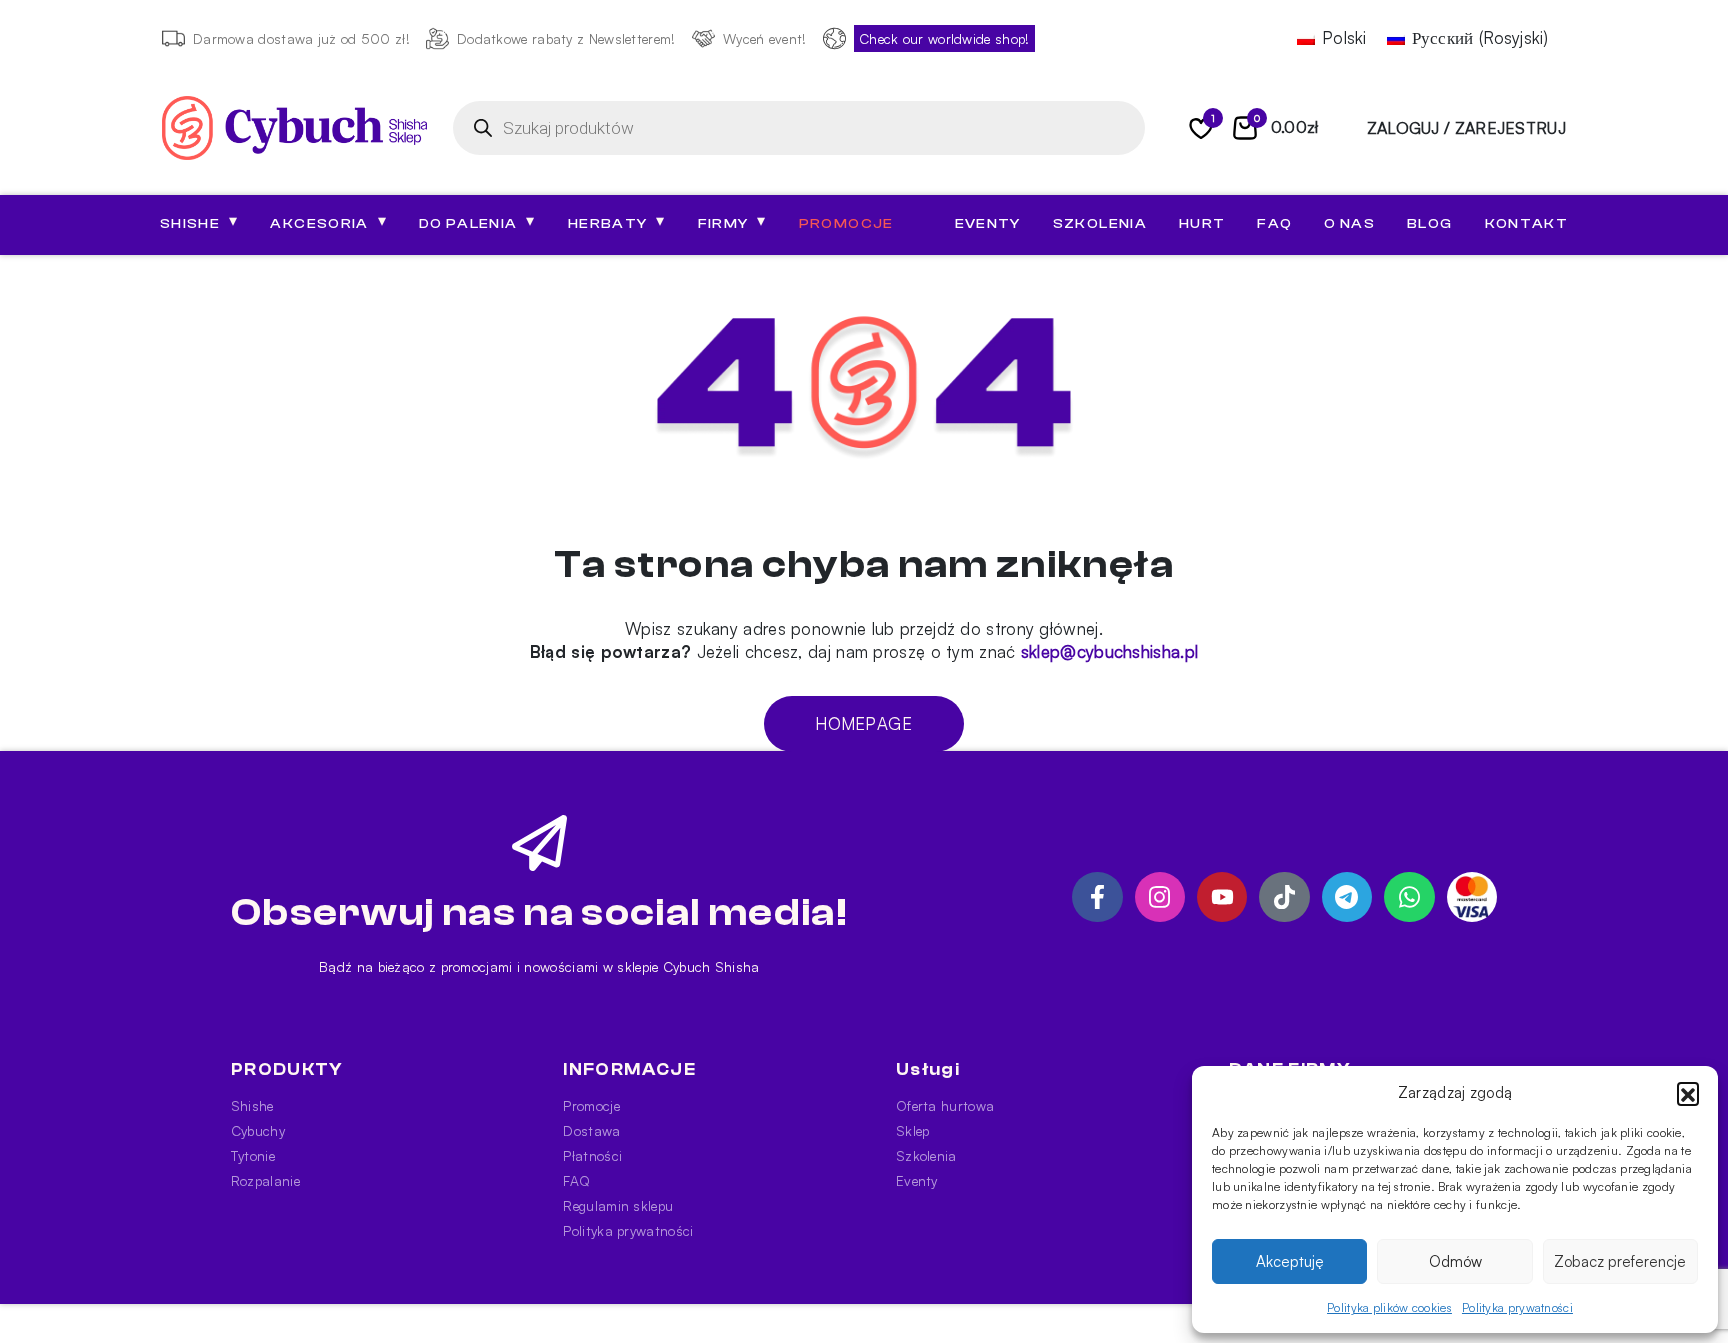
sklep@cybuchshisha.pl (1109, 651)
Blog (1429, 224)
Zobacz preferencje (1620, 1261)
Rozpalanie (265, 1180)
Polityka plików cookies (1389, 1307)
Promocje (846, 224)
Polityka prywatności (1517, 1307)
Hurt (1202, 224)
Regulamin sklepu (618, 1205)
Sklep (913, 1130)
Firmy (732, 222)
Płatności (592, 1155)
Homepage (863, 723)
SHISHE (199, 222)
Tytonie (253, 1155)
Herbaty (617, 222)
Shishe (252, 1105)
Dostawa (591, 1130)
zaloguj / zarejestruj (1466, 128)
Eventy (988, 224)
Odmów (1455, 1261)
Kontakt (1526, 224)
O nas (1349, 224)
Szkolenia (1100, 224)
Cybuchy (258, 1130)
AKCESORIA (328, 222)
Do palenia (477, 222)
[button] (1688, 1093)
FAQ (1274, 224)
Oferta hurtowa (945, 1105)
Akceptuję (1290, 1261)
